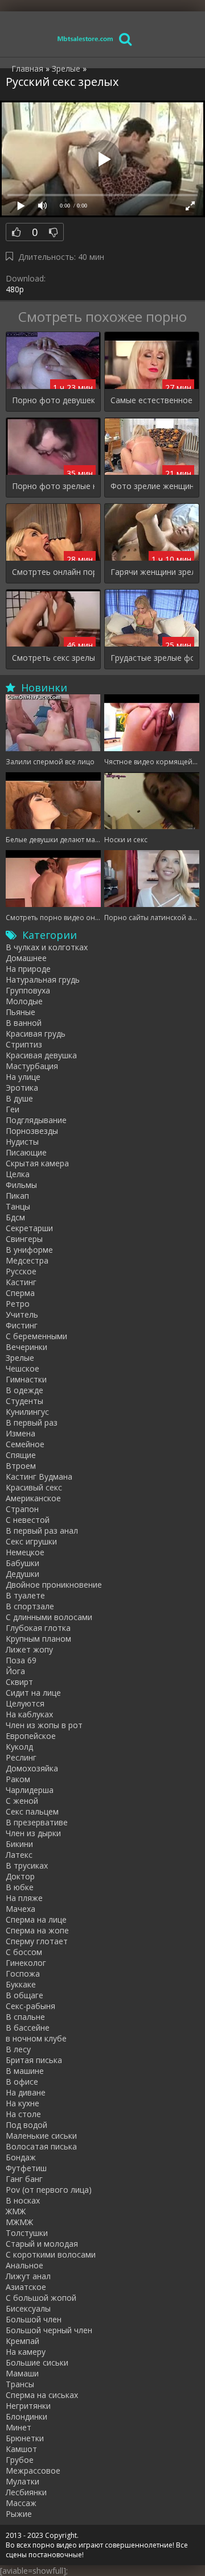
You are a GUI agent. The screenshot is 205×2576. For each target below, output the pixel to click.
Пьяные (20, 1012)
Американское (33, 1498)
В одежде (24, 1390)
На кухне (22, 2103)
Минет (19, 2427)
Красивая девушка (41, 1055)
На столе (23, 2114)
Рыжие (19, 2514)
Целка (18, 1174)
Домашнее (26, 958)
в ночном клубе (36, 2038)
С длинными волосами (49, 1617)
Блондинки (26, 2416)
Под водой (26, 2125)
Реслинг (21, 1757)
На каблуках (29, 1714)
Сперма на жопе (37, 1930)
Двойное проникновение (54, 1585)
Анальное (24, 2265)
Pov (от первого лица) (49, 2190)
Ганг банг (24, 2179)
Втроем (21, 1466)
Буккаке (21, 1984)
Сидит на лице (33, 1693)
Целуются (25, 1703)
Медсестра (27, 1260)
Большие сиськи (37, 2362)
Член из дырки (33, 1833)
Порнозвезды (32, 1131)
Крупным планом (38, 1639)
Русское (21, 1271)
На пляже (24, 1898)
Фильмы (21, 1185)
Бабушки (22, 1563)
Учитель (22, 1314)
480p (15, 289)
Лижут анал (28, 2276)
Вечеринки (26, 1347)
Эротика (22, 1088)
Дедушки (22, 1574)
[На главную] (85, 38)
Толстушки (27, 2233)
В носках (23, 2200)
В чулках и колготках (47, 947)
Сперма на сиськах (42, 2395)
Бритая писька (34, 2060)
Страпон (22, 1509)
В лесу (18, 2049)
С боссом (24, 1952)
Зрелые (20, 1358)
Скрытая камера (37, 1163)
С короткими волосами (51, 2254)
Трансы (20, 2384)
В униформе (29, 1250)
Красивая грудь (36, 1034)
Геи (13, 1109)
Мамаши (22, 2373)
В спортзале (30, 1606)
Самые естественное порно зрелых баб (152, 400)
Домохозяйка (32, 1768)
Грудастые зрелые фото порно (152, 658)
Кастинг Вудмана (39, 1477)
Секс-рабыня (30, 2006)
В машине (25, 2071)
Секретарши (29, 1228)
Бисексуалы (28, 2308)
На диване (26, 2092)
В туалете (25, 1595)
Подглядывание (36, 1120)
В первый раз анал (42, 1531)
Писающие (26, 1152)
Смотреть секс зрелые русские (53, 658)
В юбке (20, 1887)
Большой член (34, 2319)
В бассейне (28, 2028)
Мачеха (20, 1909)
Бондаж (21, 2157)
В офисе (22, 2082)
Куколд (19, 1747)
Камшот (21, 2449)
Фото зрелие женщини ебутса (152, 486)
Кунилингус (27, 1412)
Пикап (17, 1196)
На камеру (26, 2352)
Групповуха (28, 990)
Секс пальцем (32, 1811)
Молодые (24, 1001)
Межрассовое (33, 2471)
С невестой (28, 1520)
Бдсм (15, 1217)
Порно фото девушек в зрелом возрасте (53, 400)
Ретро (18, 1304)
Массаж (21, 2503)
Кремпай (22, 2341)
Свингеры (24, 1239)
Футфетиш (26, 2168)
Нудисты (22, 1142)
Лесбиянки (26, 2492)
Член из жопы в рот (44, 1725)
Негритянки (28, 2406)
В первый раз (32, 1422)
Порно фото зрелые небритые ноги (53, 486)
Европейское (31, 1736)
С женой (22, 1801)
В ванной (24, 1023)
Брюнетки (25, 2438)
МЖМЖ (19, 2222)
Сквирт (19, 1682)
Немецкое (25, 1552)
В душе (19, 1098)
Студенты (24, 1401)
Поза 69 (21, 1660)
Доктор (20, 1876)
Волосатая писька (41, 2146)
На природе (28, 969)
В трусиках (27, 1865)
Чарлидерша (30, 1790)
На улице (23, 1077)
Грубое (20, 2460)
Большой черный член (49, 2330)
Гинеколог (26, 1963)
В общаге (24, 1995)
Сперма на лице (36, 1919)
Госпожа (23, 1974)
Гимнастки (26, 1379)
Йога (15, 1671)
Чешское (22, 1368)
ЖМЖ (16, 2211)
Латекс (19, 1855)
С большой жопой (41, 2298)
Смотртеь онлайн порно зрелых (53, 572)
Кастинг (21, 1282)
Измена (20, 1433)
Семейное (25, 1444)
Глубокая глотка (38, 1628)
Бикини (19, 1844)
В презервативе (37, 1822)
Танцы (18, 1206)
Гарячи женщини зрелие (152, 572)
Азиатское (26, 2287)
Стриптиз (24, 1044)
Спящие (21, 1455)
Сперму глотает (37, 1941)
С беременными (36, 1336)
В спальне (25, 2017)
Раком (18, 1779)
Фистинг (22, 1325)
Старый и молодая (42, 2244)
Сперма (20, 1293)
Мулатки (22, 2481)
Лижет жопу (29, 1649)
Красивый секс (34, 1487)
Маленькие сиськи (41, 2136)
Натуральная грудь (43, 980)
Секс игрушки (31, 1541)
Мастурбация (32, 1066)
